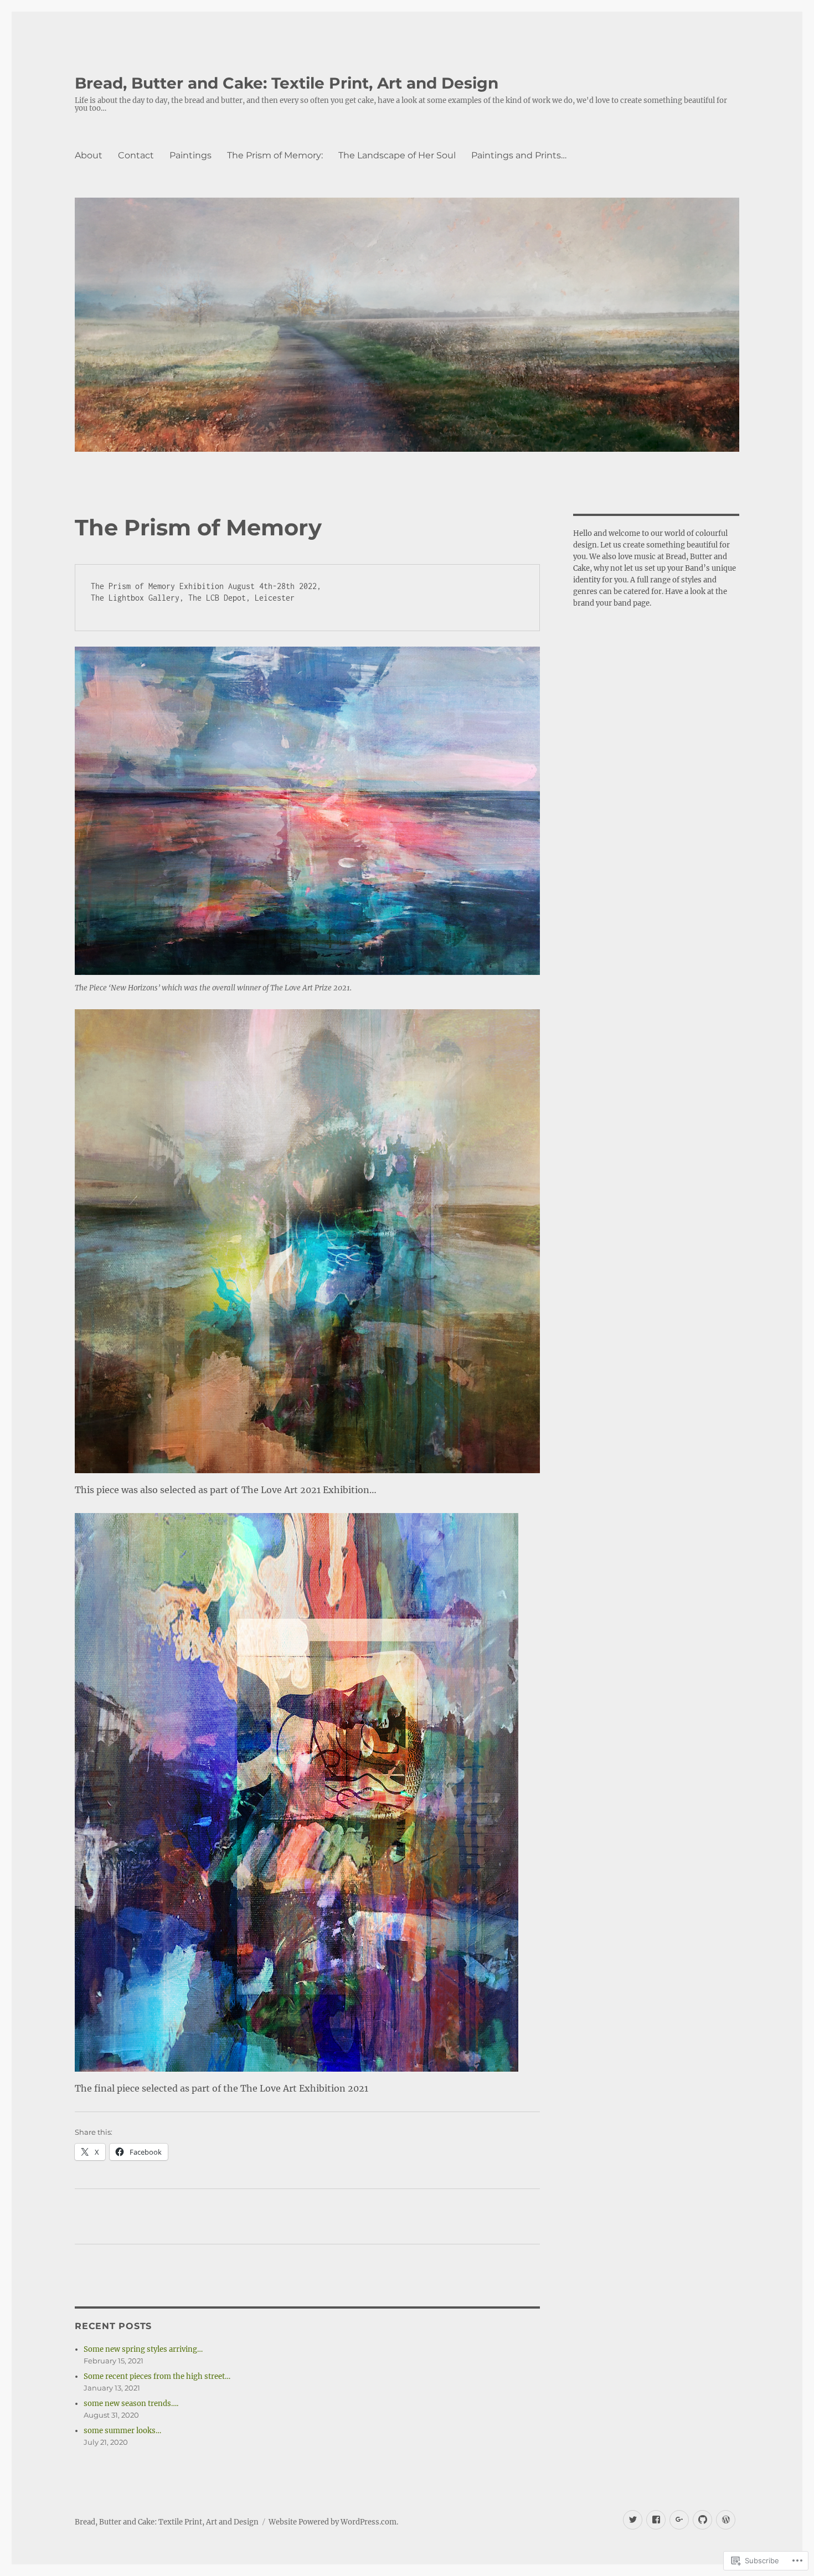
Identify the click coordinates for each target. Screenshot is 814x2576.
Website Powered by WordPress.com (333, 2522)
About (89, 155)
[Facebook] (656, 2520)
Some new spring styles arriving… (143, 2349)
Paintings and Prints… (519, 155)
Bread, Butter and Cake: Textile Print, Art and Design (287, 83)
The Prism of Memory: (275, 155)
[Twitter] (633, 2520)
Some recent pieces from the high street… (157, 2376)
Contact (136, 155)
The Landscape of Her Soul (397, 155)
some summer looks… (122, 2431)
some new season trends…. (131, 2404)
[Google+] (679, 2520)
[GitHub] (702, 2520)
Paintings (190, 155)
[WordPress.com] (726, 2520)
